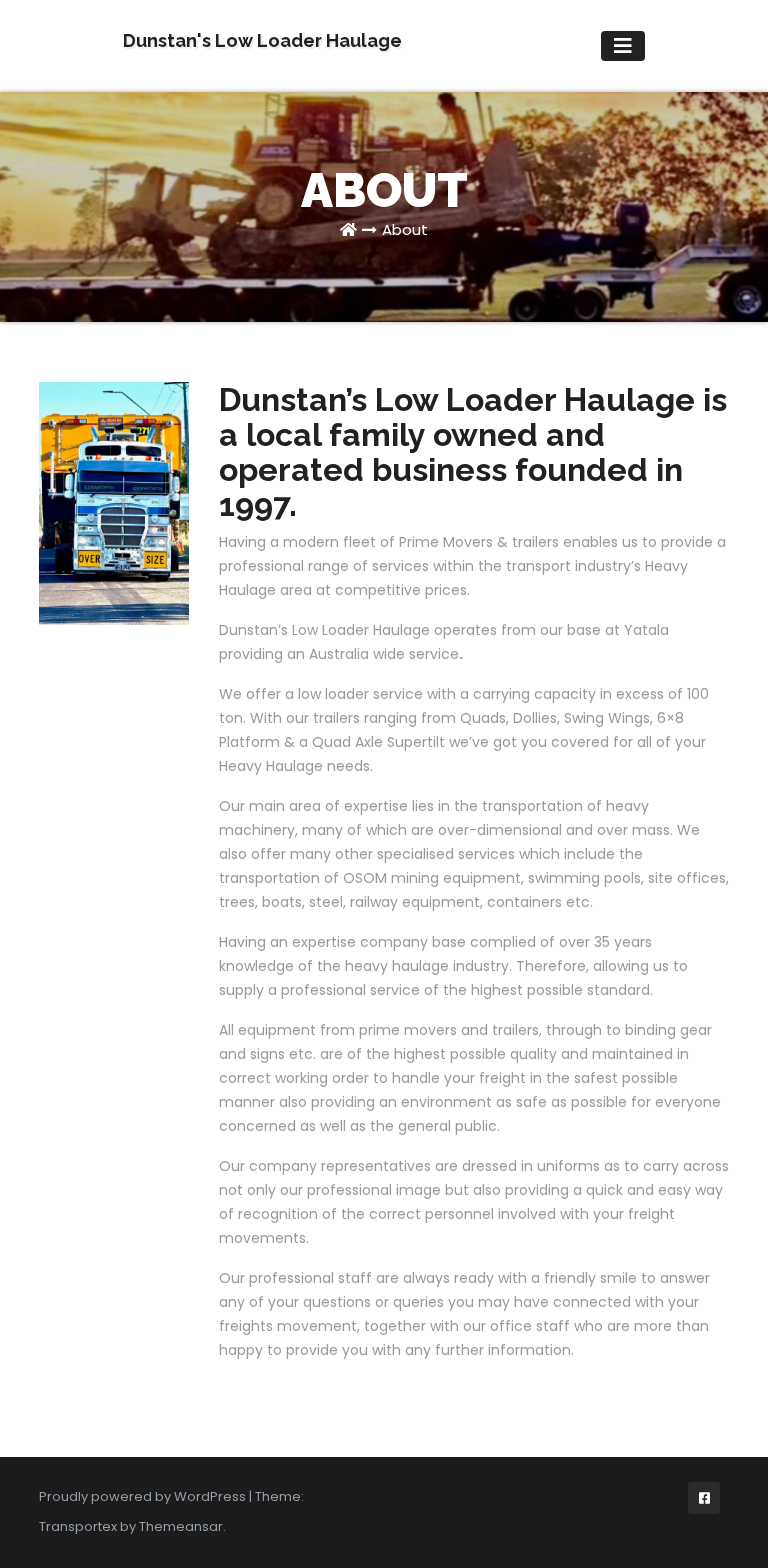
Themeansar (181, 1526)
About (405, 229)
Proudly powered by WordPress (144, 1496)
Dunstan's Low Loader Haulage (262, 40)
